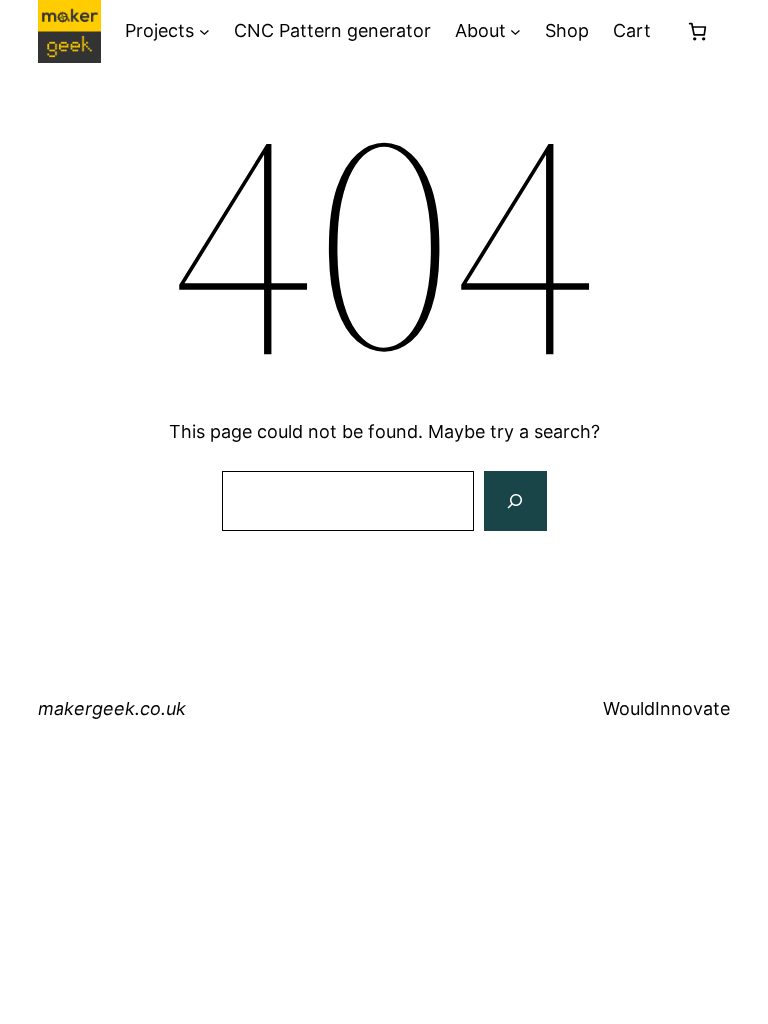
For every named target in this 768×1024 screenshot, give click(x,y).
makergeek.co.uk (112, 708)
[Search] (515, 501)
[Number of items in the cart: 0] (697, 31)
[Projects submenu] (204, 31)
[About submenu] (515, 31)
